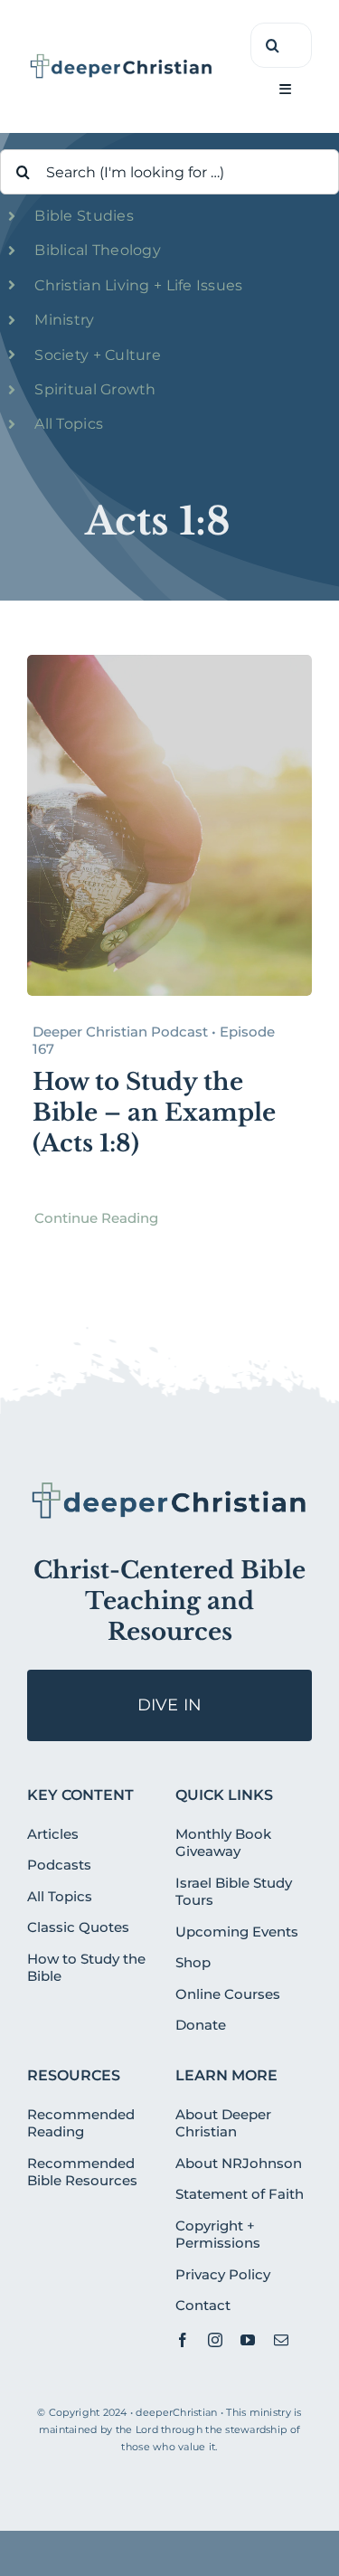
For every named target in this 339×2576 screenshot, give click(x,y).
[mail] (281, 2340)
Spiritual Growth (95, 389)
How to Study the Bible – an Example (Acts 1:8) (154, 1113)
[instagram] (215, 2340)
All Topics (69, 424)
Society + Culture (98, 355)
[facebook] (183, 2340)
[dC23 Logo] (122, 60)
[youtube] (248, 2340)
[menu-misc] (169, 1487)
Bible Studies (84, 216)
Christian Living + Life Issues (138, 285)
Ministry (64, 320)
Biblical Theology (98, 250)
